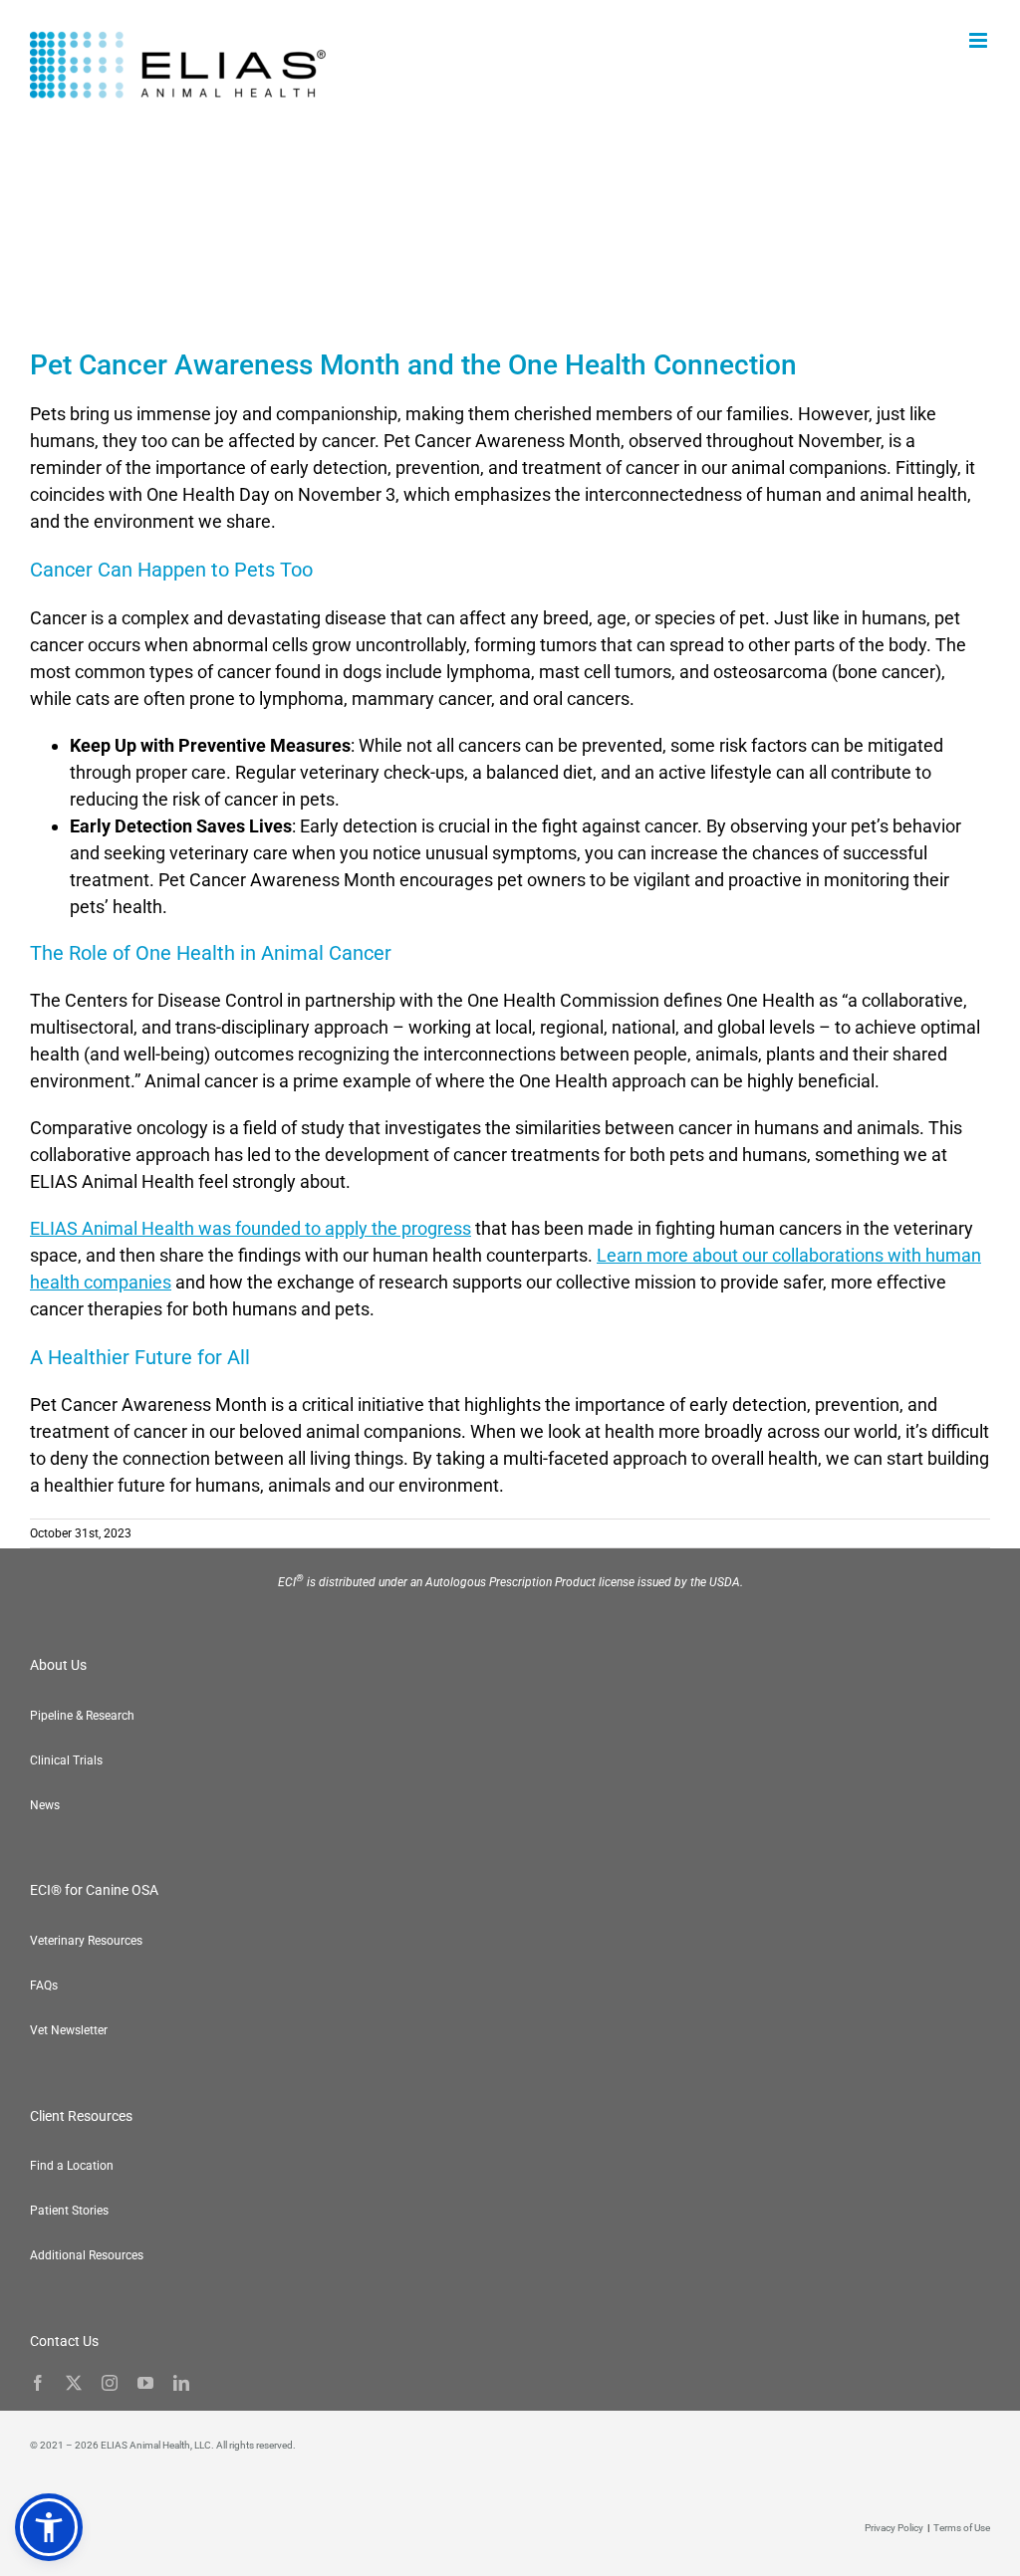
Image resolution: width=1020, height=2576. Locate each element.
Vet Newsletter (69, 2030)
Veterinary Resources (86, 1941)
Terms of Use (962, 2528)
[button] (49, 2527)
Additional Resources (87, 2255)
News (45, 1805)
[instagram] (110, 2383)
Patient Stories (69, 2211)
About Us (58, 1665)
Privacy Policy (894, 2528)
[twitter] (74, 2383)
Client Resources (81, 2116)
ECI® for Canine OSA (94, 1890)
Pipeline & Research (82, 1716)
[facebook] (38, 2383)
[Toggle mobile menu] (980, 40)
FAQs (44, 1986)
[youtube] (145, 2383)
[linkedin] (181, 2383)
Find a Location (72, 2166)
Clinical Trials (66, 1760)
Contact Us (64, 2341)
